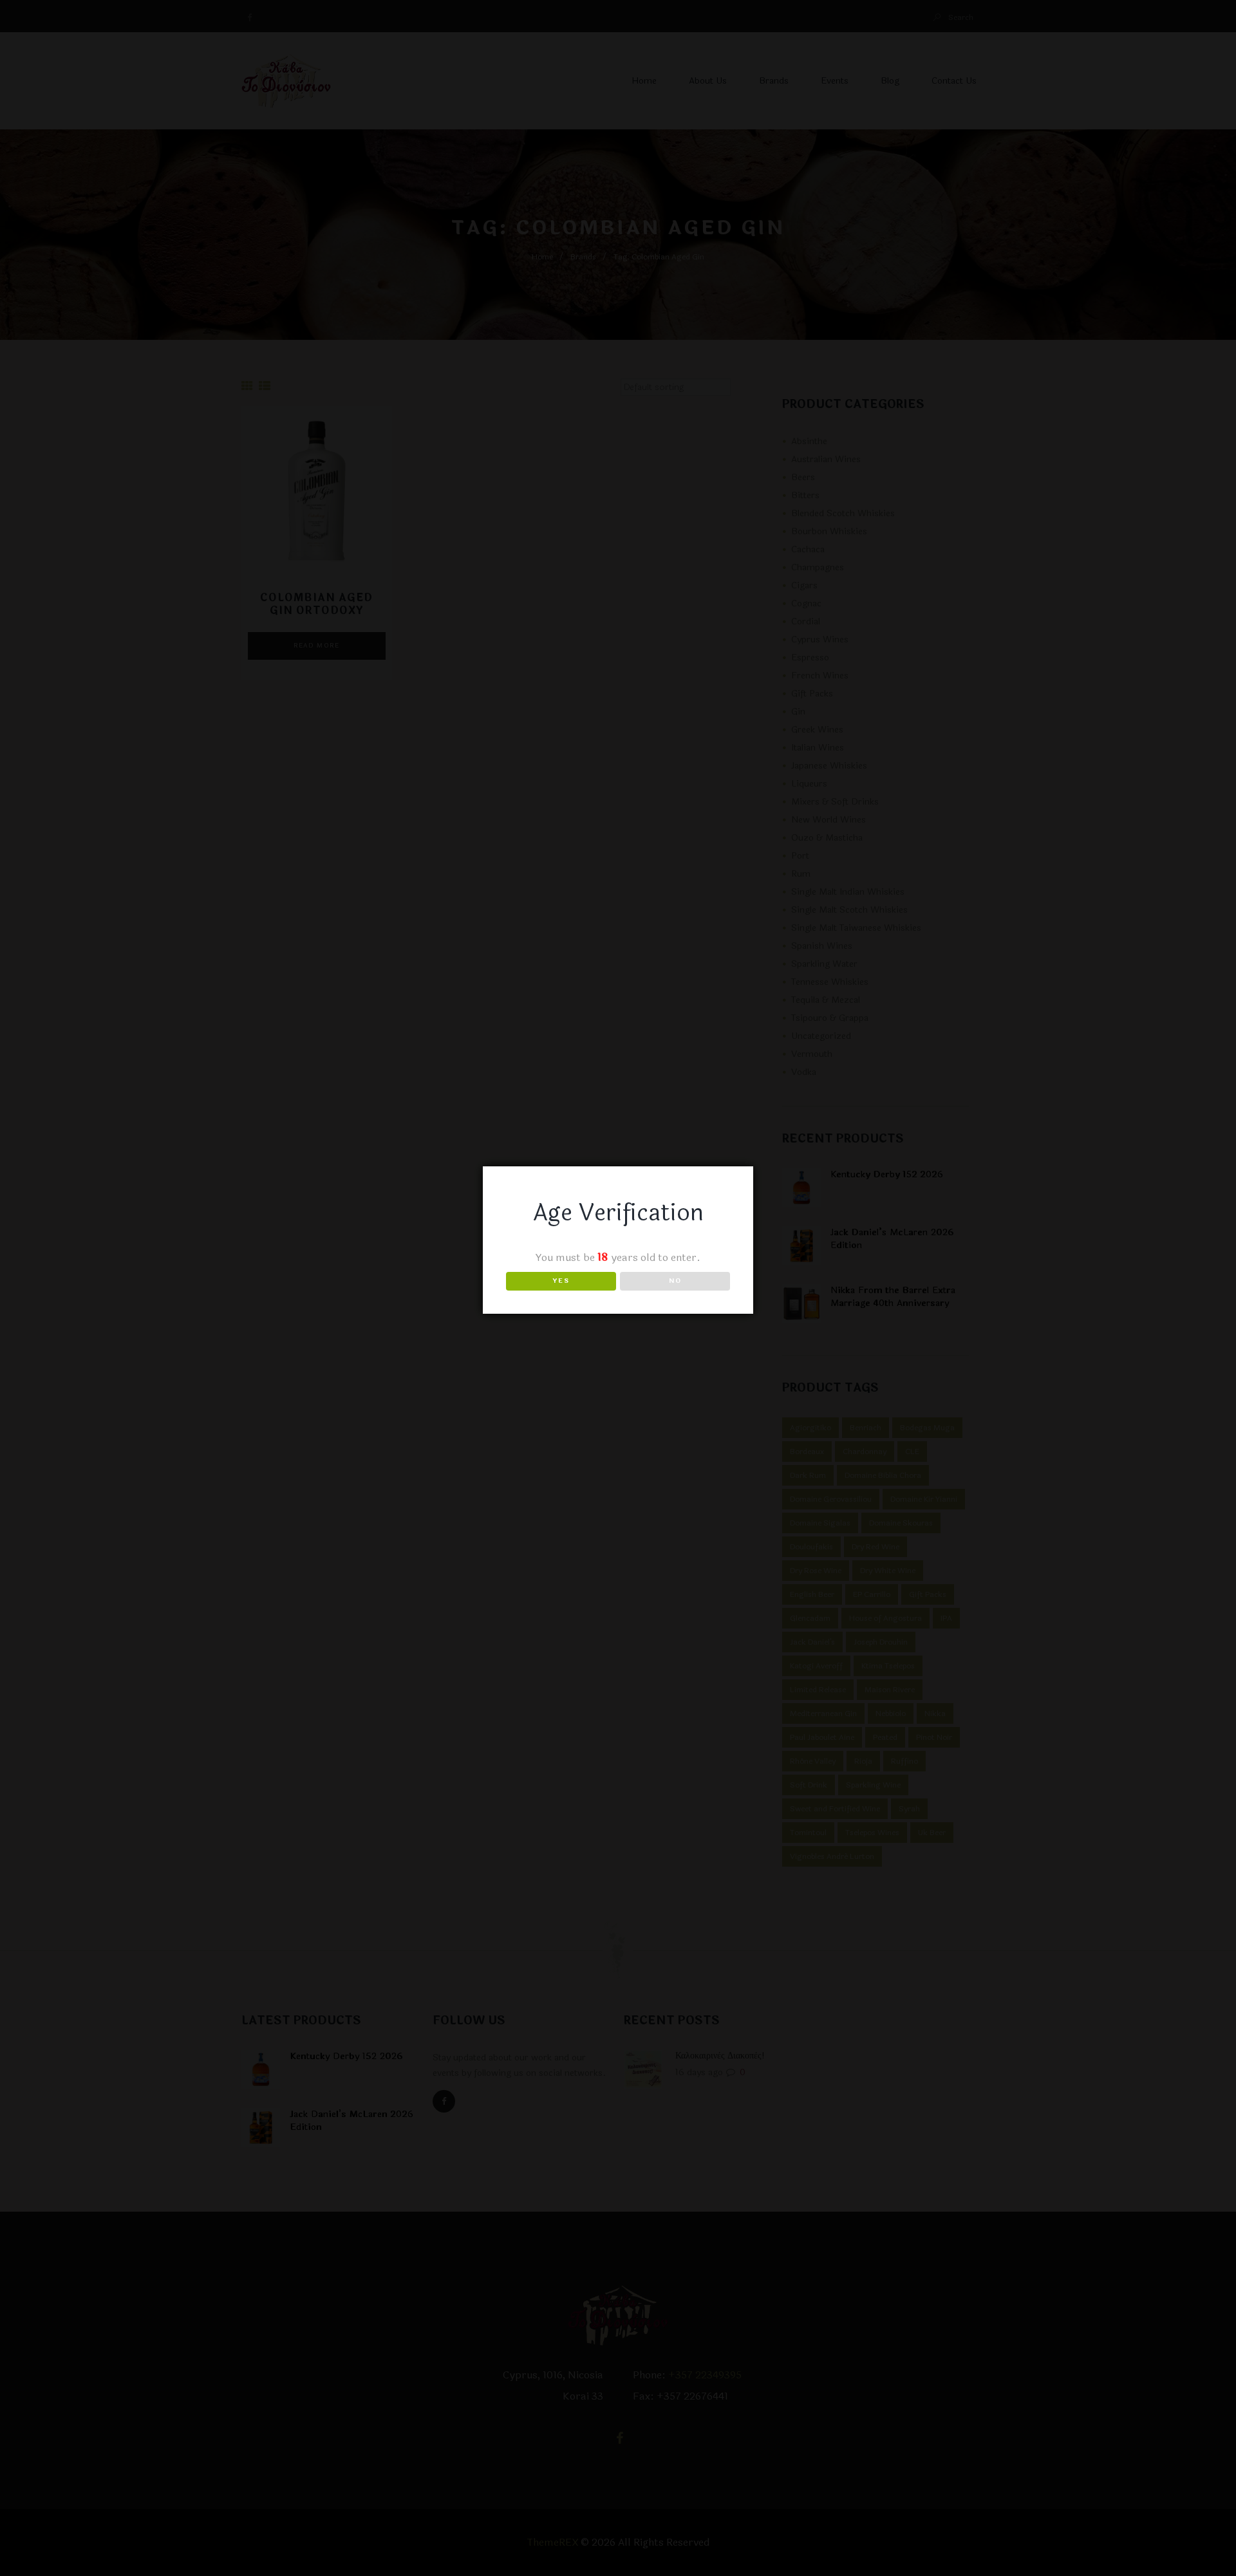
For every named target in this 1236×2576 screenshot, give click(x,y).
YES (561, 1281)
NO (675, 1281)
